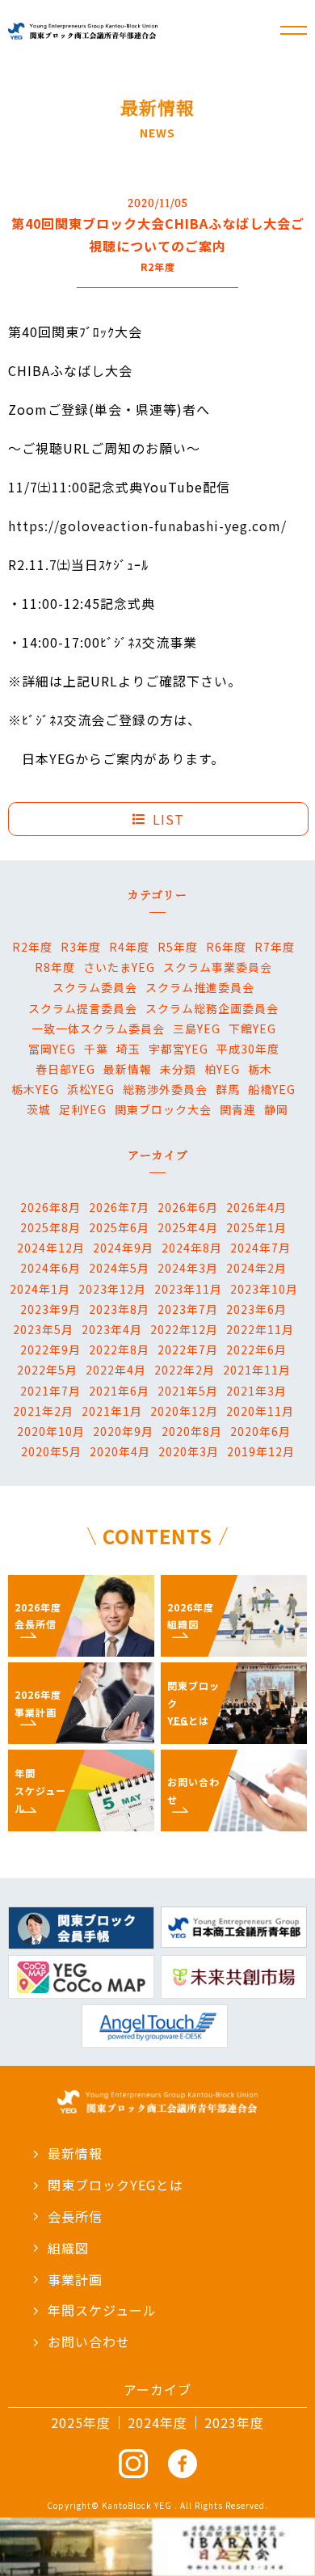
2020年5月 (51, 1451)
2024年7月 (260, 1248)
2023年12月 (112, 1289)
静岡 (276, 1109)
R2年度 (32, 947)
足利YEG (83, 1109)
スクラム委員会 (95, 987)
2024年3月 (188, 1268)
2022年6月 (256, 1349)
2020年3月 (189, 1451)
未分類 (178, 1069)
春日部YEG (65, 1069)
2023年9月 (50, 1309)
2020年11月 (260, 1411)
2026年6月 (188, 1207)
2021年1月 (112, 1411)
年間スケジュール (102, 2310)
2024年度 (157, 2422)
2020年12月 (184, 1411)
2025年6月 (119, 1227)
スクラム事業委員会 (218, 967)
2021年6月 (119, 1391)
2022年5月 (47, 1370)
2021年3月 (256, 1391)
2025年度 (81, 2422)
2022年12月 (184, 1329)
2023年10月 (264, 1289)
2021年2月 (43, 1411)
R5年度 (178, 947)
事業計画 (75, 2279)
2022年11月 (260, 1329)
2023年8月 (119, 1309)
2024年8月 (192, 1248)
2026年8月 (50, 1207)
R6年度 (226, 947)
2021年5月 (188, 1391)
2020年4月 (120, 1451)
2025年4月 (188, 1227)
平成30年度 (248, 1049)
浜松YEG (91, 1089)
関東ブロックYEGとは (115, 2185)
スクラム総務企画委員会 (212, 1008)
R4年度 (129, 947)
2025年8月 (50, 1227)
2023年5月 (43, 1329)
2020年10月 (51, 1431)
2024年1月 (40, 1289)
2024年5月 (119, 1268)
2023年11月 (188, 1289)
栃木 (260, 1069)
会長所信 (75, 2216)
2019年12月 (261, 1451)
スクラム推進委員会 (200, 987)
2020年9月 (123, 1431)
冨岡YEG (52, 1049)
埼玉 (128, 1049)
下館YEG (252, 1028)
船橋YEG (272, 1089)
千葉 (96, 1049)
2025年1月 (256, 1227)
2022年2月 (185, 1370)
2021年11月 (257, 1370)
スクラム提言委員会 (83, 1008)
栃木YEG (35, 1089)
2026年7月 (119, 1207)
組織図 (68, 2248)
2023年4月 (112, 1329)
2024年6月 (50, 1268)
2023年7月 (188, 1309)
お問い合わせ (89, 2342)
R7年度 (275, 947)
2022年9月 (50, 1349)
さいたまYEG (119, 967)
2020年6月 (260, 1431)
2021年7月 (50, 1391)
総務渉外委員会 (165, 1089)
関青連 (238, 1109)
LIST (168, 819)
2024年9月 (123, 1248)
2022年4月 (116, 1370)
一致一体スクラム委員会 (98, 1028)
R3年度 (81, 947)
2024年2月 (256, 1268)
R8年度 (55, 967)
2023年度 (234, 2422)
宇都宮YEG (178, 1049)
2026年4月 (256, 1207)
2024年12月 (51, 1248)
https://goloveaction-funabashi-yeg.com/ (147, 526)
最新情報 (128, 1069)
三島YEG (197, 1028)
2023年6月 (256, 1309)
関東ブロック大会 (163, 1109)
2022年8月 (119, 1349)
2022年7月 (188, 1349)
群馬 (228, 1089)
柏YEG (222, 1069)
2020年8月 (192, 1431)
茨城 (39, 1109)
